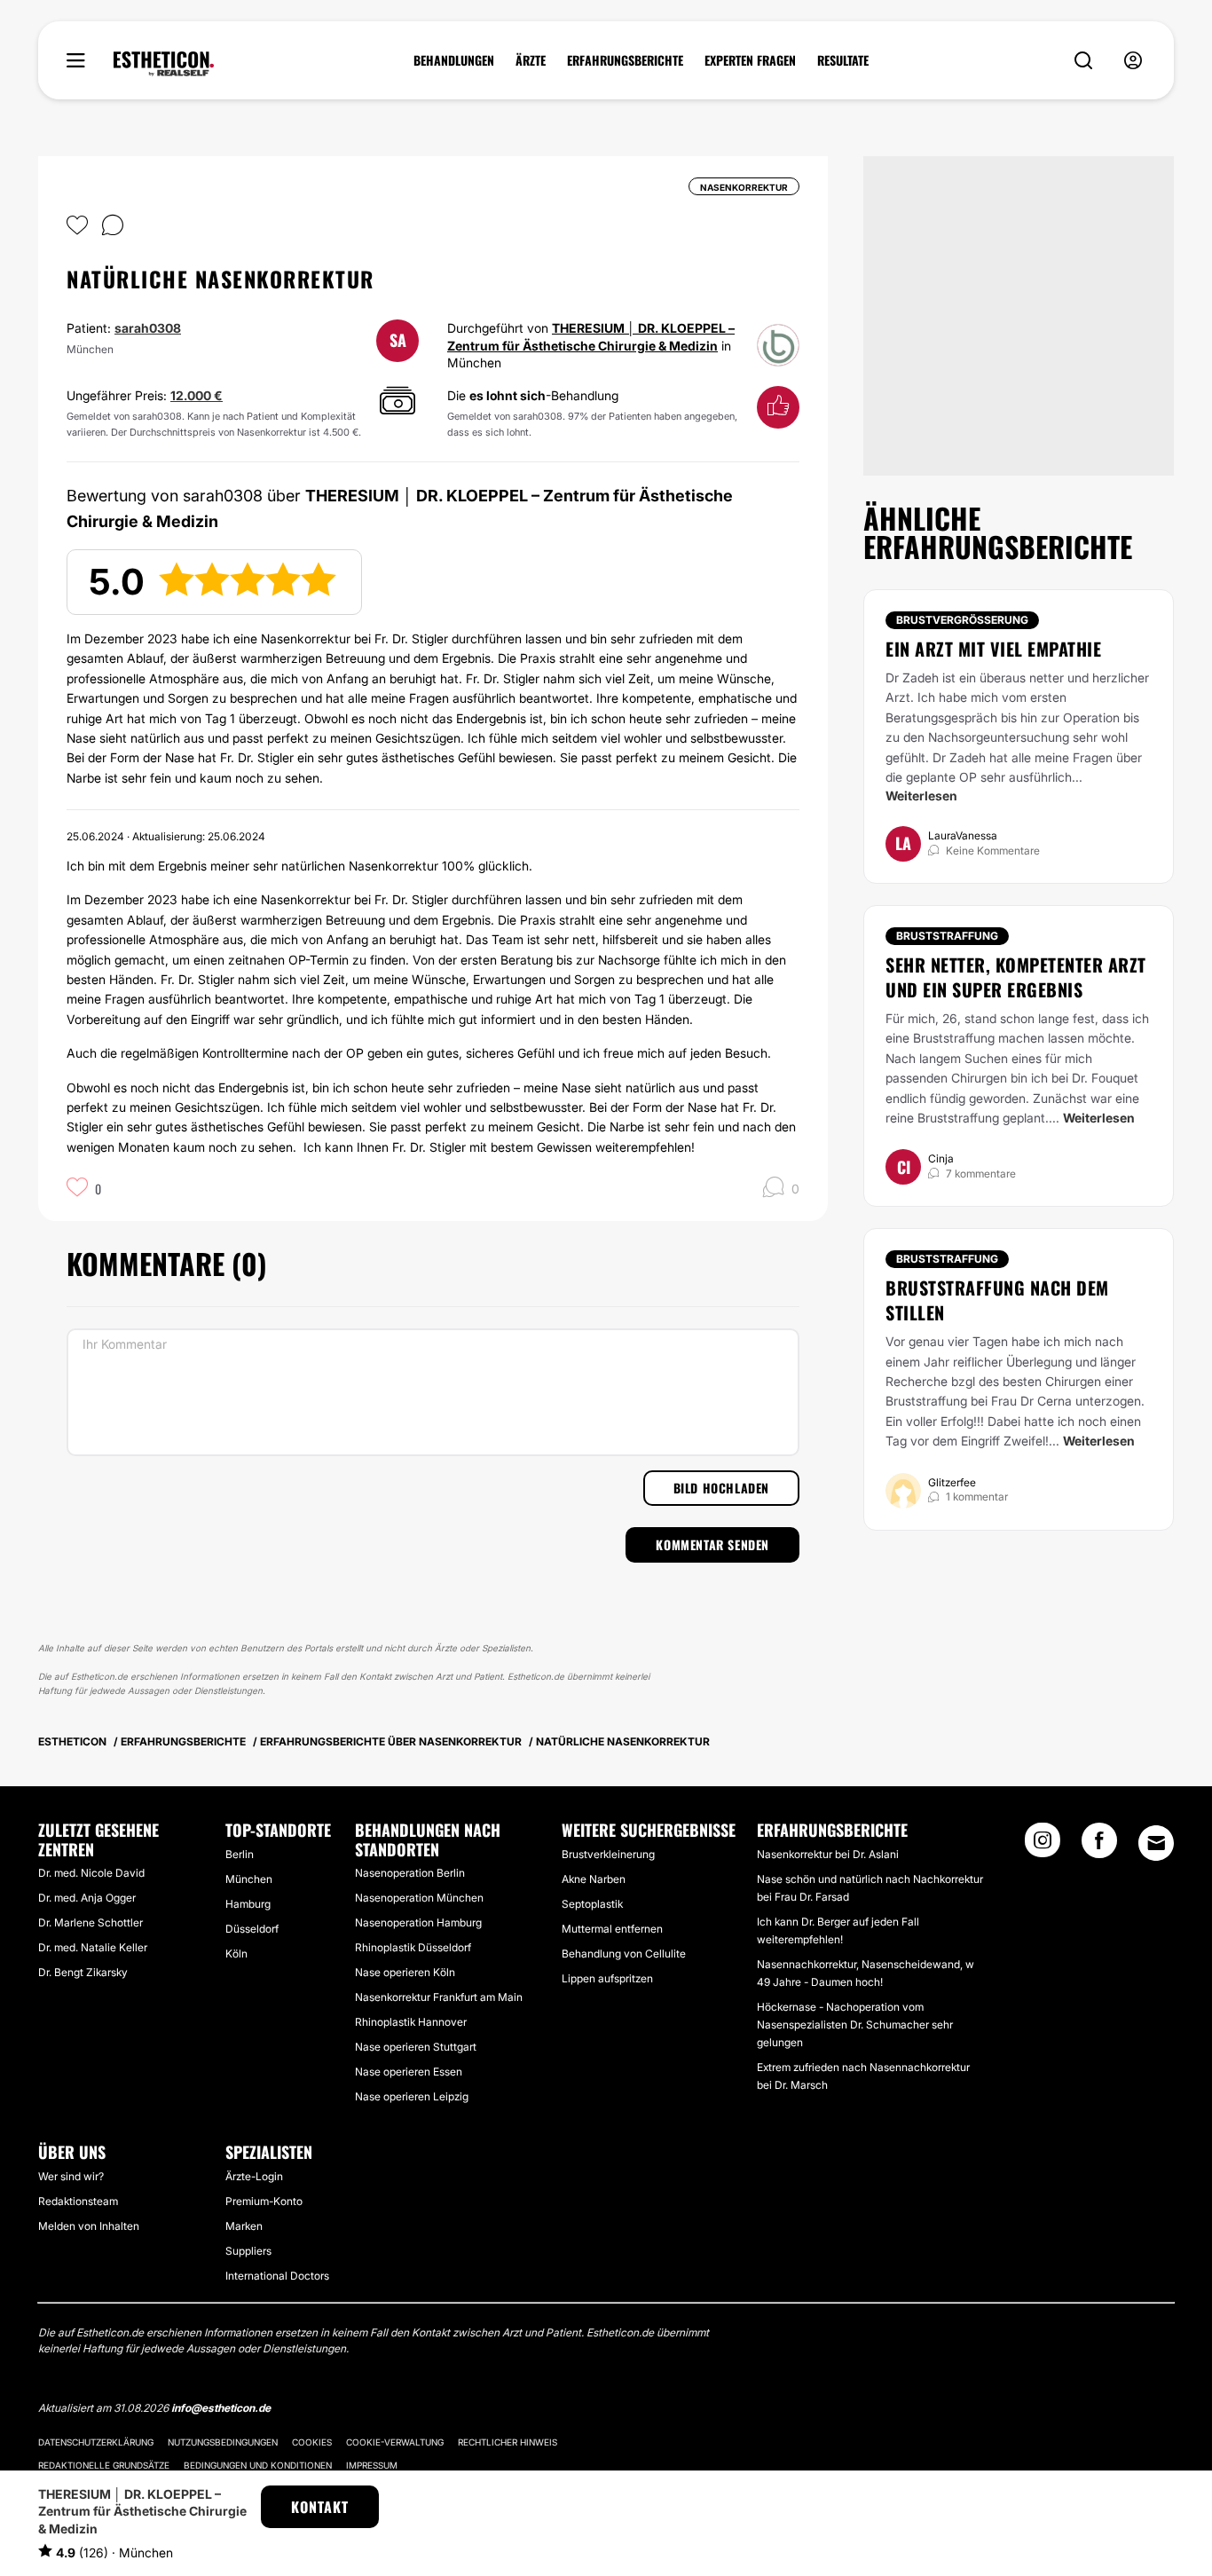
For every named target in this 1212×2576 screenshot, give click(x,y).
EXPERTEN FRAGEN (750, 60)
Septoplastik (592, 1904)
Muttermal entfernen (612, 1929)
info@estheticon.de (221, 2408)
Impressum (372, 2465)
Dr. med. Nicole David (91, 1873)
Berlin (240, 1854)
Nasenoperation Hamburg (418, 1922)
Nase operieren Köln (405, 1972)
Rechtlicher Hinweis (508, 2442)
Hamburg (248, 1904)
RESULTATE (843, 60)
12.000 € (197, 395)
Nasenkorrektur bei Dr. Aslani (828, 1854)
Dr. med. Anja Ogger (87, 1898)
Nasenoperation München (419, 1898)
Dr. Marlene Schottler (91, 1922)
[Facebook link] (1099, 1846)
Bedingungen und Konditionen (258, 2465)
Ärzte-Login (254, 2176)
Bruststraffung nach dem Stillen (997, 1300)
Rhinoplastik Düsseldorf (413, 1947)
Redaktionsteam (78, 2201)
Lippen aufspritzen (607, 1978)
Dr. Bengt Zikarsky (83, 1972)
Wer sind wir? (71, 2176)
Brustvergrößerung (962, 620)
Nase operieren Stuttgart (416, 2047)
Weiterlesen (921, 796)
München (249, 1879)
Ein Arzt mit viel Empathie (993, 649)
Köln (236, 1954)
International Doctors (277, 2276)
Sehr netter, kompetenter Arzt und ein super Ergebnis (1016, 977)
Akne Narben (594, 1879)
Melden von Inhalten (89, 2226)
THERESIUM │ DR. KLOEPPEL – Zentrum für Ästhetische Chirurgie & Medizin (142, 2511)
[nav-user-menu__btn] (1133, 61)
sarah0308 (148, 328)
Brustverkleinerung (608, 1854)
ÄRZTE (531, 60)
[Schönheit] (164, 64)
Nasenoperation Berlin (410, 1873)
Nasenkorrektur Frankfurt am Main (439, 1997)
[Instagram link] (1043, 1846)
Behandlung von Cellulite (624, 1954)
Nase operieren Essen (409, 2072)
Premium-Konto (264, 2201)
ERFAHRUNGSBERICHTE (625, 60)
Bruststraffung (947, 936)
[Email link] (1156, 1843)
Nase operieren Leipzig (412, 2096)
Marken (244, 2226)
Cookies (312, 2442)
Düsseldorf (252, 1929)
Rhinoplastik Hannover (411, 2022)
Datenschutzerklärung (96, 2442)
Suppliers (248, 2251)
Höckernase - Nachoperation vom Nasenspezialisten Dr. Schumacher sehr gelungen (855, 2025)
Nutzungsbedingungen (223, 2442)
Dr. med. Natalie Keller (93, 1947)
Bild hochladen (721, 1488)
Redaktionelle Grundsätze (104, 2465)
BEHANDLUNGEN (454, 60)
